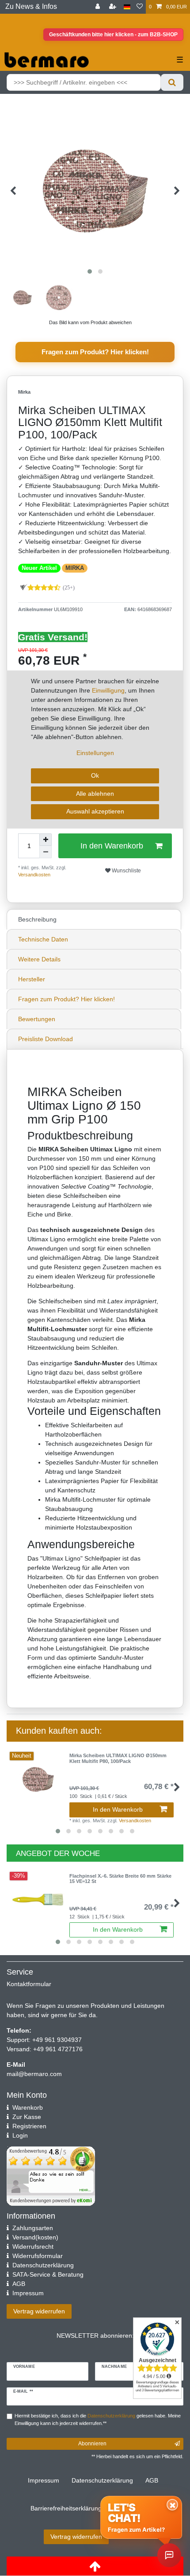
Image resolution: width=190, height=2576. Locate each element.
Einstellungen (95, 753)
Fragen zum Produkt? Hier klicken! (95, 352)
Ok (95, 775)
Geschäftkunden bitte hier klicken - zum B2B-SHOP (113, 35)
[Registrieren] (114, 7)
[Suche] (172, 82)
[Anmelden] (99, 7)
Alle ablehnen (95, 794)
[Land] (127, 7)
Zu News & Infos (31, 6)
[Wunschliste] (140, 7)
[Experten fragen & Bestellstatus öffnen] (169, 2555)
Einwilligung (108, 690)
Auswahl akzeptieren (95, 811)
